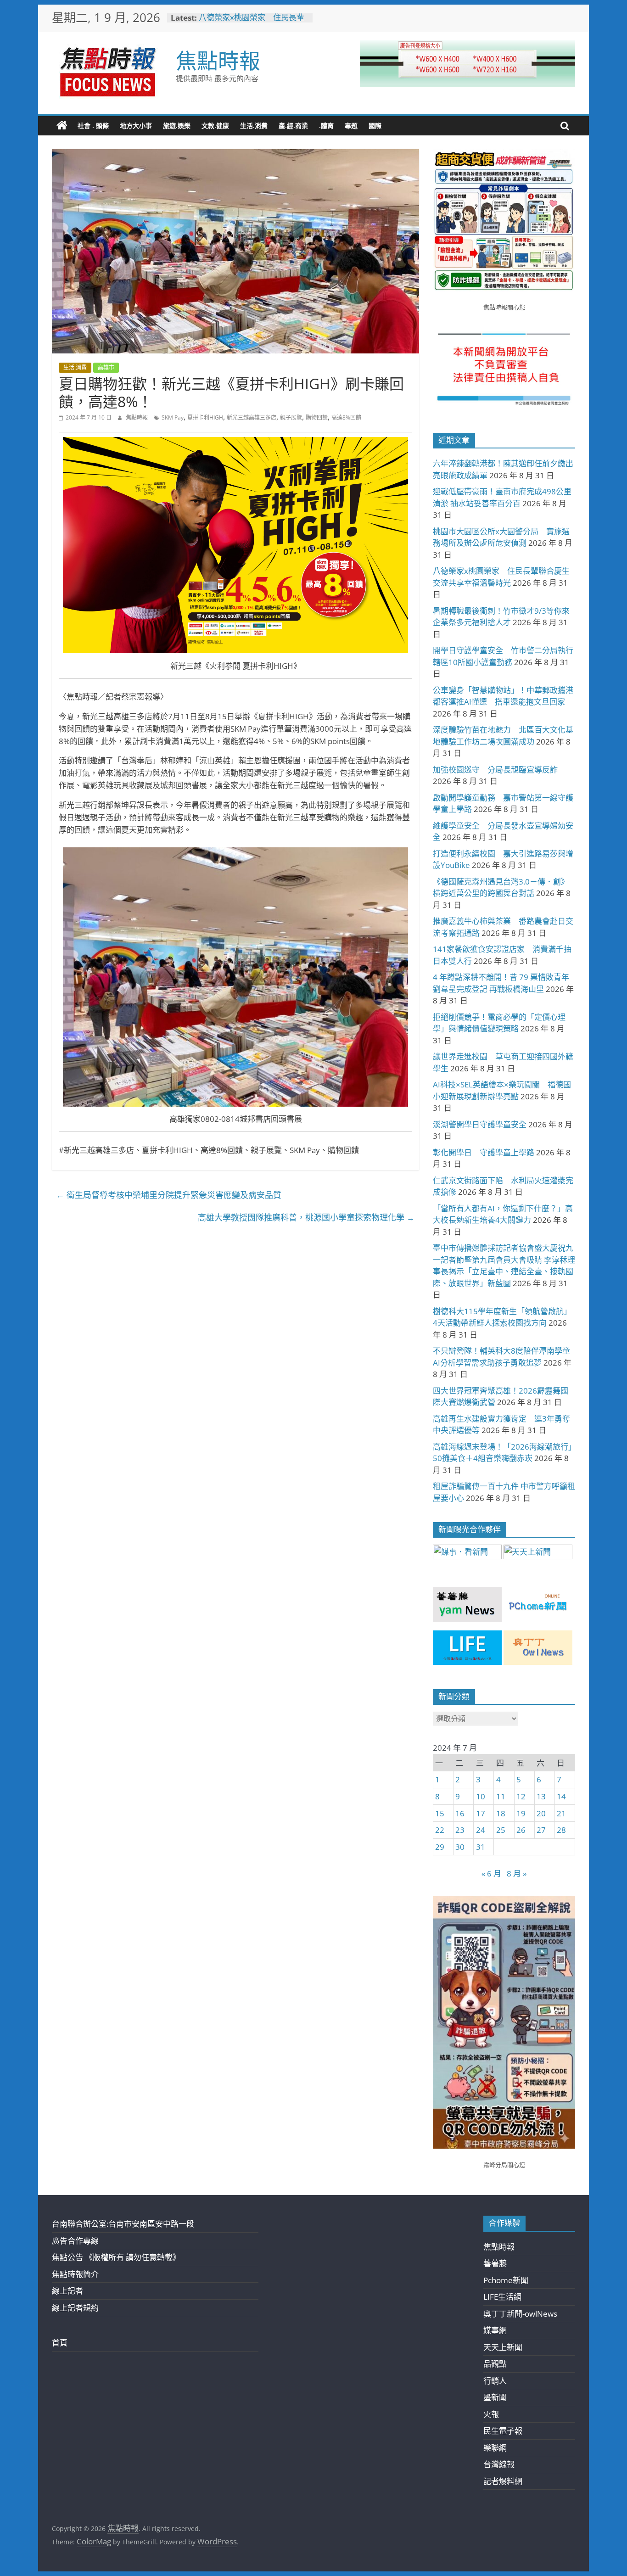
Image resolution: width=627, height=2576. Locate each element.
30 (460, 1847)
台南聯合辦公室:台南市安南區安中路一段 (123, 2224)
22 (440, 1830)
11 (501, 1796)
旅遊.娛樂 (177, 126)
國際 (375, 126)
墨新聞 (495, 2397)
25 (501, 1830)
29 (440, 1847)
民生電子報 (503, 2431)
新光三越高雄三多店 (252, 417)
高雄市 (106, 367)
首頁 (60, 2343)
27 (541, 1830)
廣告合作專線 (75, 2241)
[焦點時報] (62, 126)
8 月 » (517, 1873)
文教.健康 (215, 126)
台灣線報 (499, 2464)
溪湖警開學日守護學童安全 (480, 1124)
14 (561, 1796)
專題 (351, 126)
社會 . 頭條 (93, 126)
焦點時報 (218, 60)
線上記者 (67, 2291)
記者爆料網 (503, 2481)
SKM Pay (173, 417)
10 (481, 1796)
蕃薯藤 (495, 2263)
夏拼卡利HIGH (205, 417)
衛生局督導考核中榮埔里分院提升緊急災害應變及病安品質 (169, 1195)
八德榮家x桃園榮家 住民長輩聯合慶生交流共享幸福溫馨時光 (253, 22)
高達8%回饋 (346, 417)
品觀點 (495, 2364)
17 (481, 1813)
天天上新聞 (503, 2347)
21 (561, 1813)
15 (440, 1813)
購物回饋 (317, 417)
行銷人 (495, 2381)
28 (561, 1830)
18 (501, 1813)
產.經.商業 (293, 126)
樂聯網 (495, 2448)
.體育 (326, 126)
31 (481, 1847)
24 (481, 1830)
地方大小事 (136, 126)
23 (460, 1830)
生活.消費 (254, 126)
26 (521, 1830)
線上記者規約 (75, 2308)
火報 (491, 2414)
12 (521, 1796)
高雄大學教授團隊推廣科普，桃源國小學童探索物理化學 (306, 1217)
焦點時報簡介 (75, 2274)
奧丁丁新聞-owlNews (520, 2314)
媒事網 (495, 2330)
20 (541, 1813)
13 (541, 1796)
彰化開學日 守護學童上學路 (484, 1152)
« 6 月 (491, 1873)
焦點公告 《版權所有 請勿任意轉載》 (116, 2257)
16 (460, 1813)
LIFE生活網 (502, 2297)
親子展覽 (291, 417)
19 (521, 1813)
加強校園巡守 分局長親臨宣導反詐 (495, 770)
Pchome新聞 (506, 2280)
